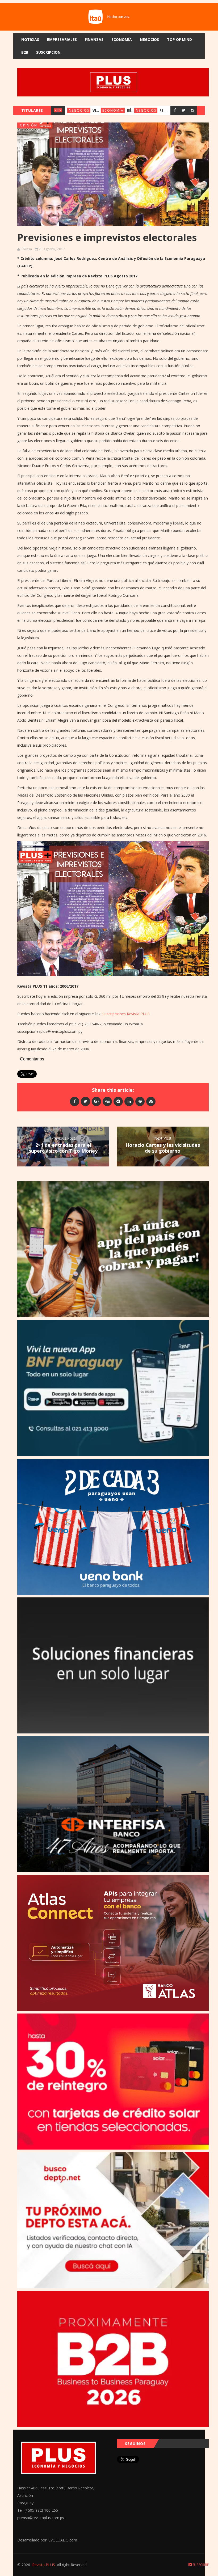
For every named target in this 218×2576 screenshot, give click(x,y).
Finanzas (94, 39)
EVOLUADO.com (63, 2540)
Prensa (26, 249)
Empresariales (62, 39)
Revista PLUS (44, 2565)
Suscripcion (48, 52)
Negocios (149, 39)
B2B (25, 52)
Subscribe (200, 2565)
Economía (122, 39)
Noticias (30, 39)
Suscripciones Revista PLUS (126, 1014)
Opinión (29, 125)
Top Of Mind (179, 39)
